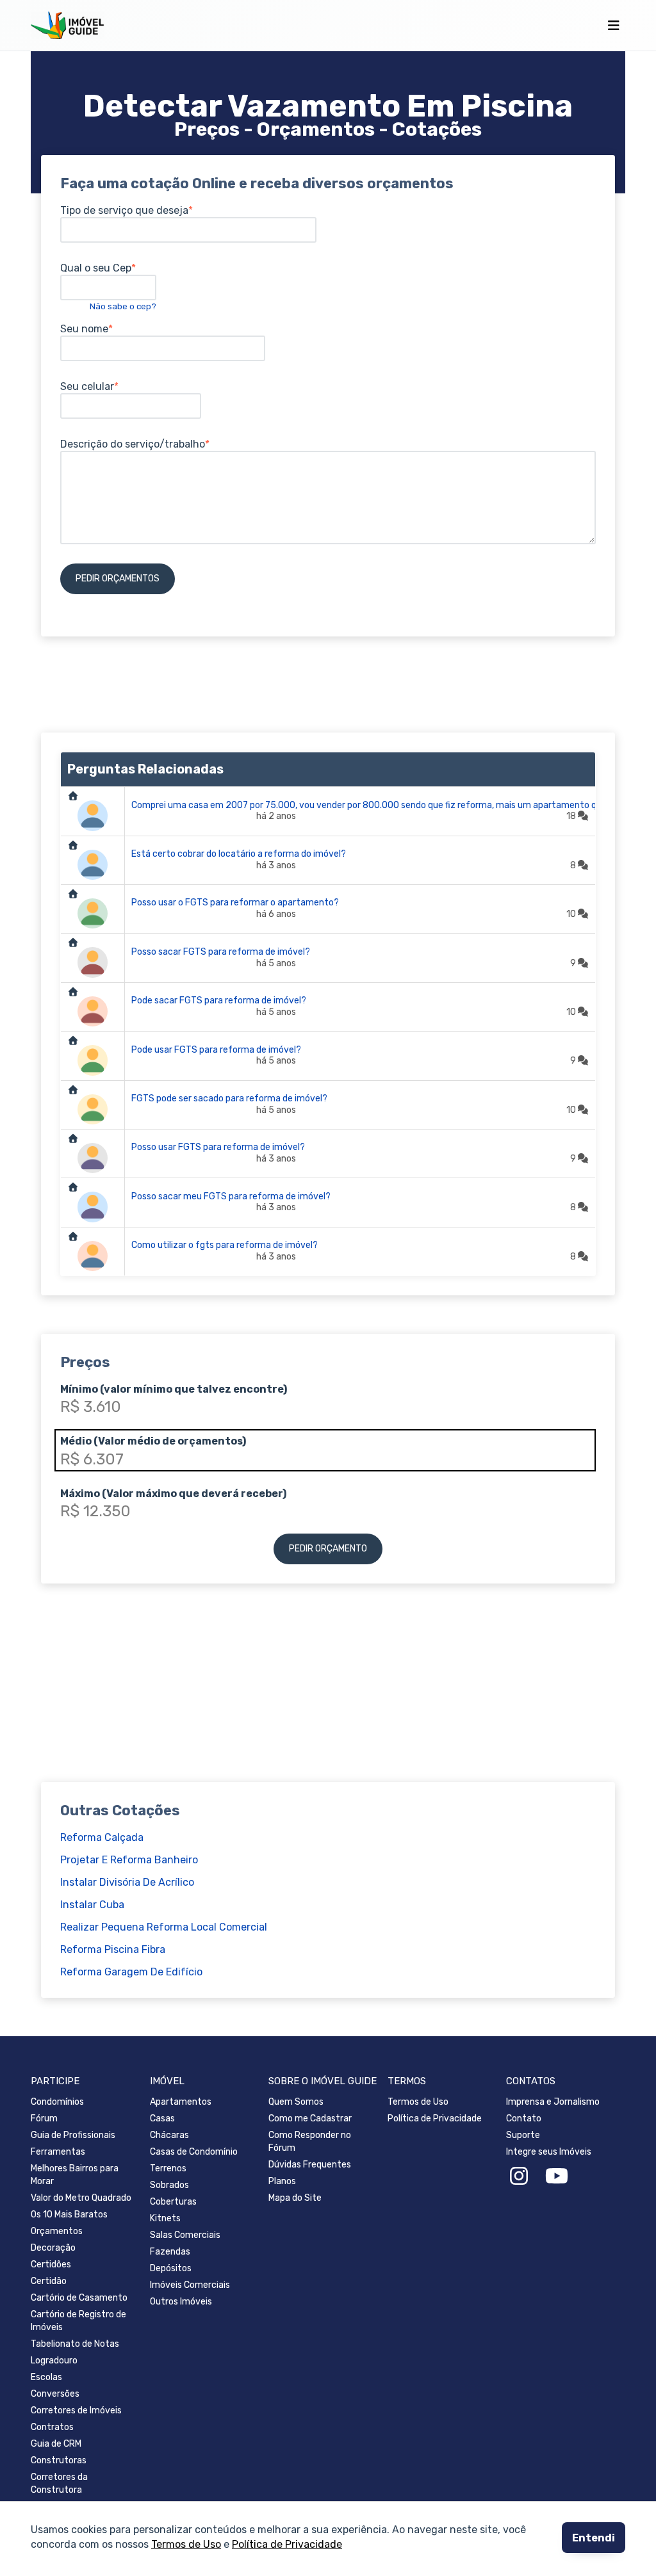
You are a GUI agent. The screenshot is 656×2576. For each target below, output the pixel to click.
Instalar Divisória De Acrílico (127, 1882)
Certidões (51, 2264)
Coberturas (173, 2202)
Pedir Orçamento (328, 1549)
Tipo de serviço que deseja (124, 210)
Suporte (523, 2135)
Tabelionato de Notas (75, 2344)
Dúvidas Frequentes (310, 2165)
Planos (282, 2181)
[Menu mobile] (613, 26)
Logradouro (54, 2361)
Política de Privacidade (287, 2544)
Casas (162, 2118)
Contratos (52, 2427)
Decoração (53, 2248)
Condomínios (57, 2102)
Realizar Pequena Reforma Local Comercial (164, 1927)
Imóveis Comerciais (190, 2285)
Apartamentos (181, 2102)
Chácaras (169, 2135)
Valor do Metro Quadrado (81, 2198)
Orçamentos (57, 2231)
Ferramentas (58, 2152)
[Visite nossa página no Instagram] (519, 2176)
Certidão (49, 2281)
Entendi (594, 2538)
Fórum (44, 2118)
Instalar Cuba (92, 1905)
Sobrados (169, 2185)
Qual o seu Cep (96, 268)
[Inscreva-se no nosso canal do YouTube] (557, 2176)
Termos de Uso (186, 2544)
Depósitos (171, 2268)
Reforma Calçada (102, 1837)
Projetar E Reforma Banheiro (129, 1860)
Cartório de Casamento (79, 2298)
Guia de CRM (56, 2444)
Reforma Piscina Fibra (113, 1949)
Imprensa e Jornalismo (553, 2102)
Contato (524, 2118)
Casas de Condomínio (194, 2152)
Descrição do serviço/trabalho (133, 444)
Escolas (46, 2377)
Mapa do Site (295, 2198)
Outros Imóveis (181, 2302)
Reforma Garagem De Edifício (131, 1972)
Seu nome (84, 329)
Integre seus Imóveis (549, 2152)
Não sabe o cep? (123, 306)
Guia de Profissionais (73, 2135)
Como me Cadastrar (310, 2118)
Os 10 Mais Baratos (69, 2215)
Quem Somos (296, 2102)
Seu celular (87, 386)
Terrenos (168, 2168)
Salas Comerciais (185, 2235)
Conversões (55, 2394)
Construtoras (59, 2460)
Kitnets (165, 2218)
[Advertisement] (328, 685)
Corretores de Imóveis (76, 2410)
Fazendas (170, 2252)
